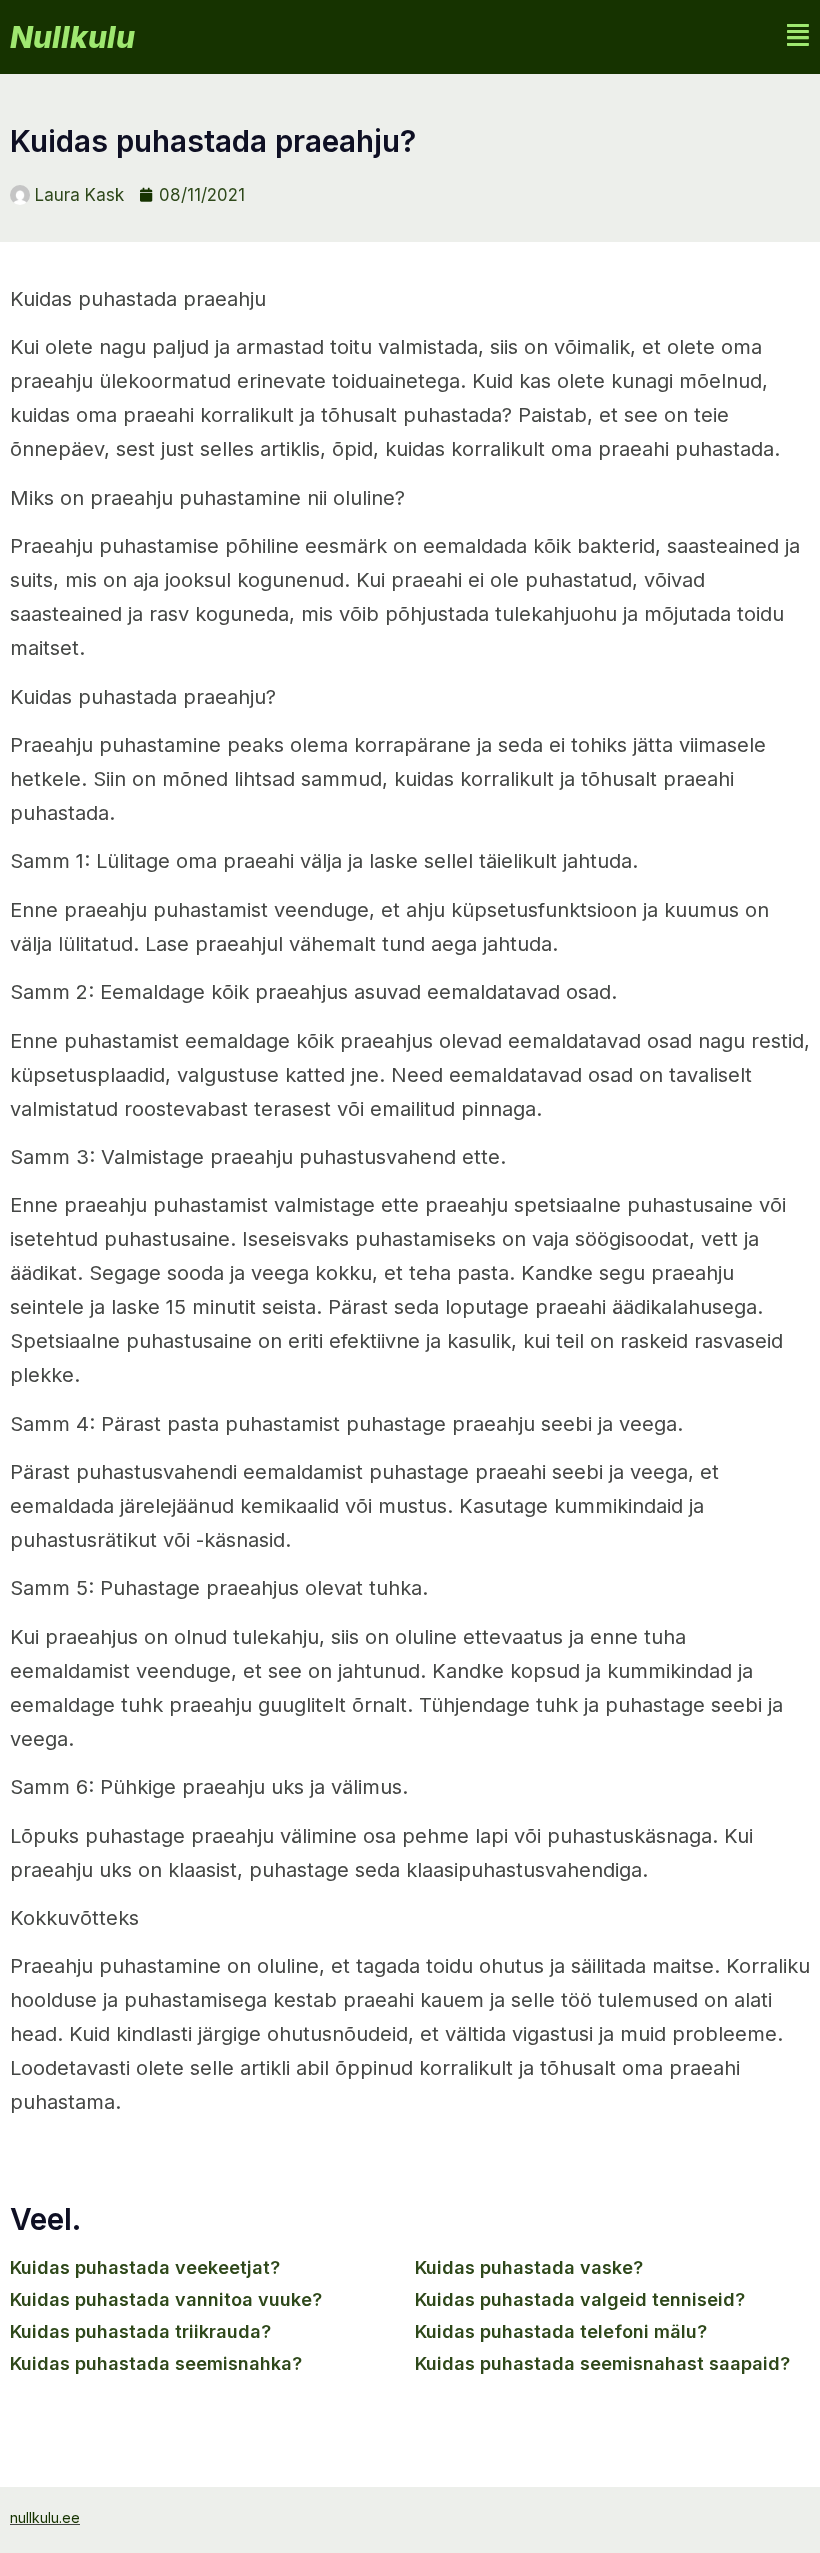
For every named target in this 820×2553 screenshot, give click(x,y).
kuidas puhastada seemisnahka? (156, 2363)
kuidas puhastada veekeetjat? (145, 2267)
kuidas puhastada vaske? (529, 2267)
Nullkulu (72, 37)
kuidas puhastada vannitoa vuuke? (166, 2299)
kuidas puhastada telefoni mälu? (561, 2331)
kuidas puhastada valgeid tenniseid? (580, 2299)
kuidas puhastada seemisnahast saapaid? (602, 2363)
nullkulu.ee (45, 2517)
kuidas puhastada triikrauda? (140, 2331)
